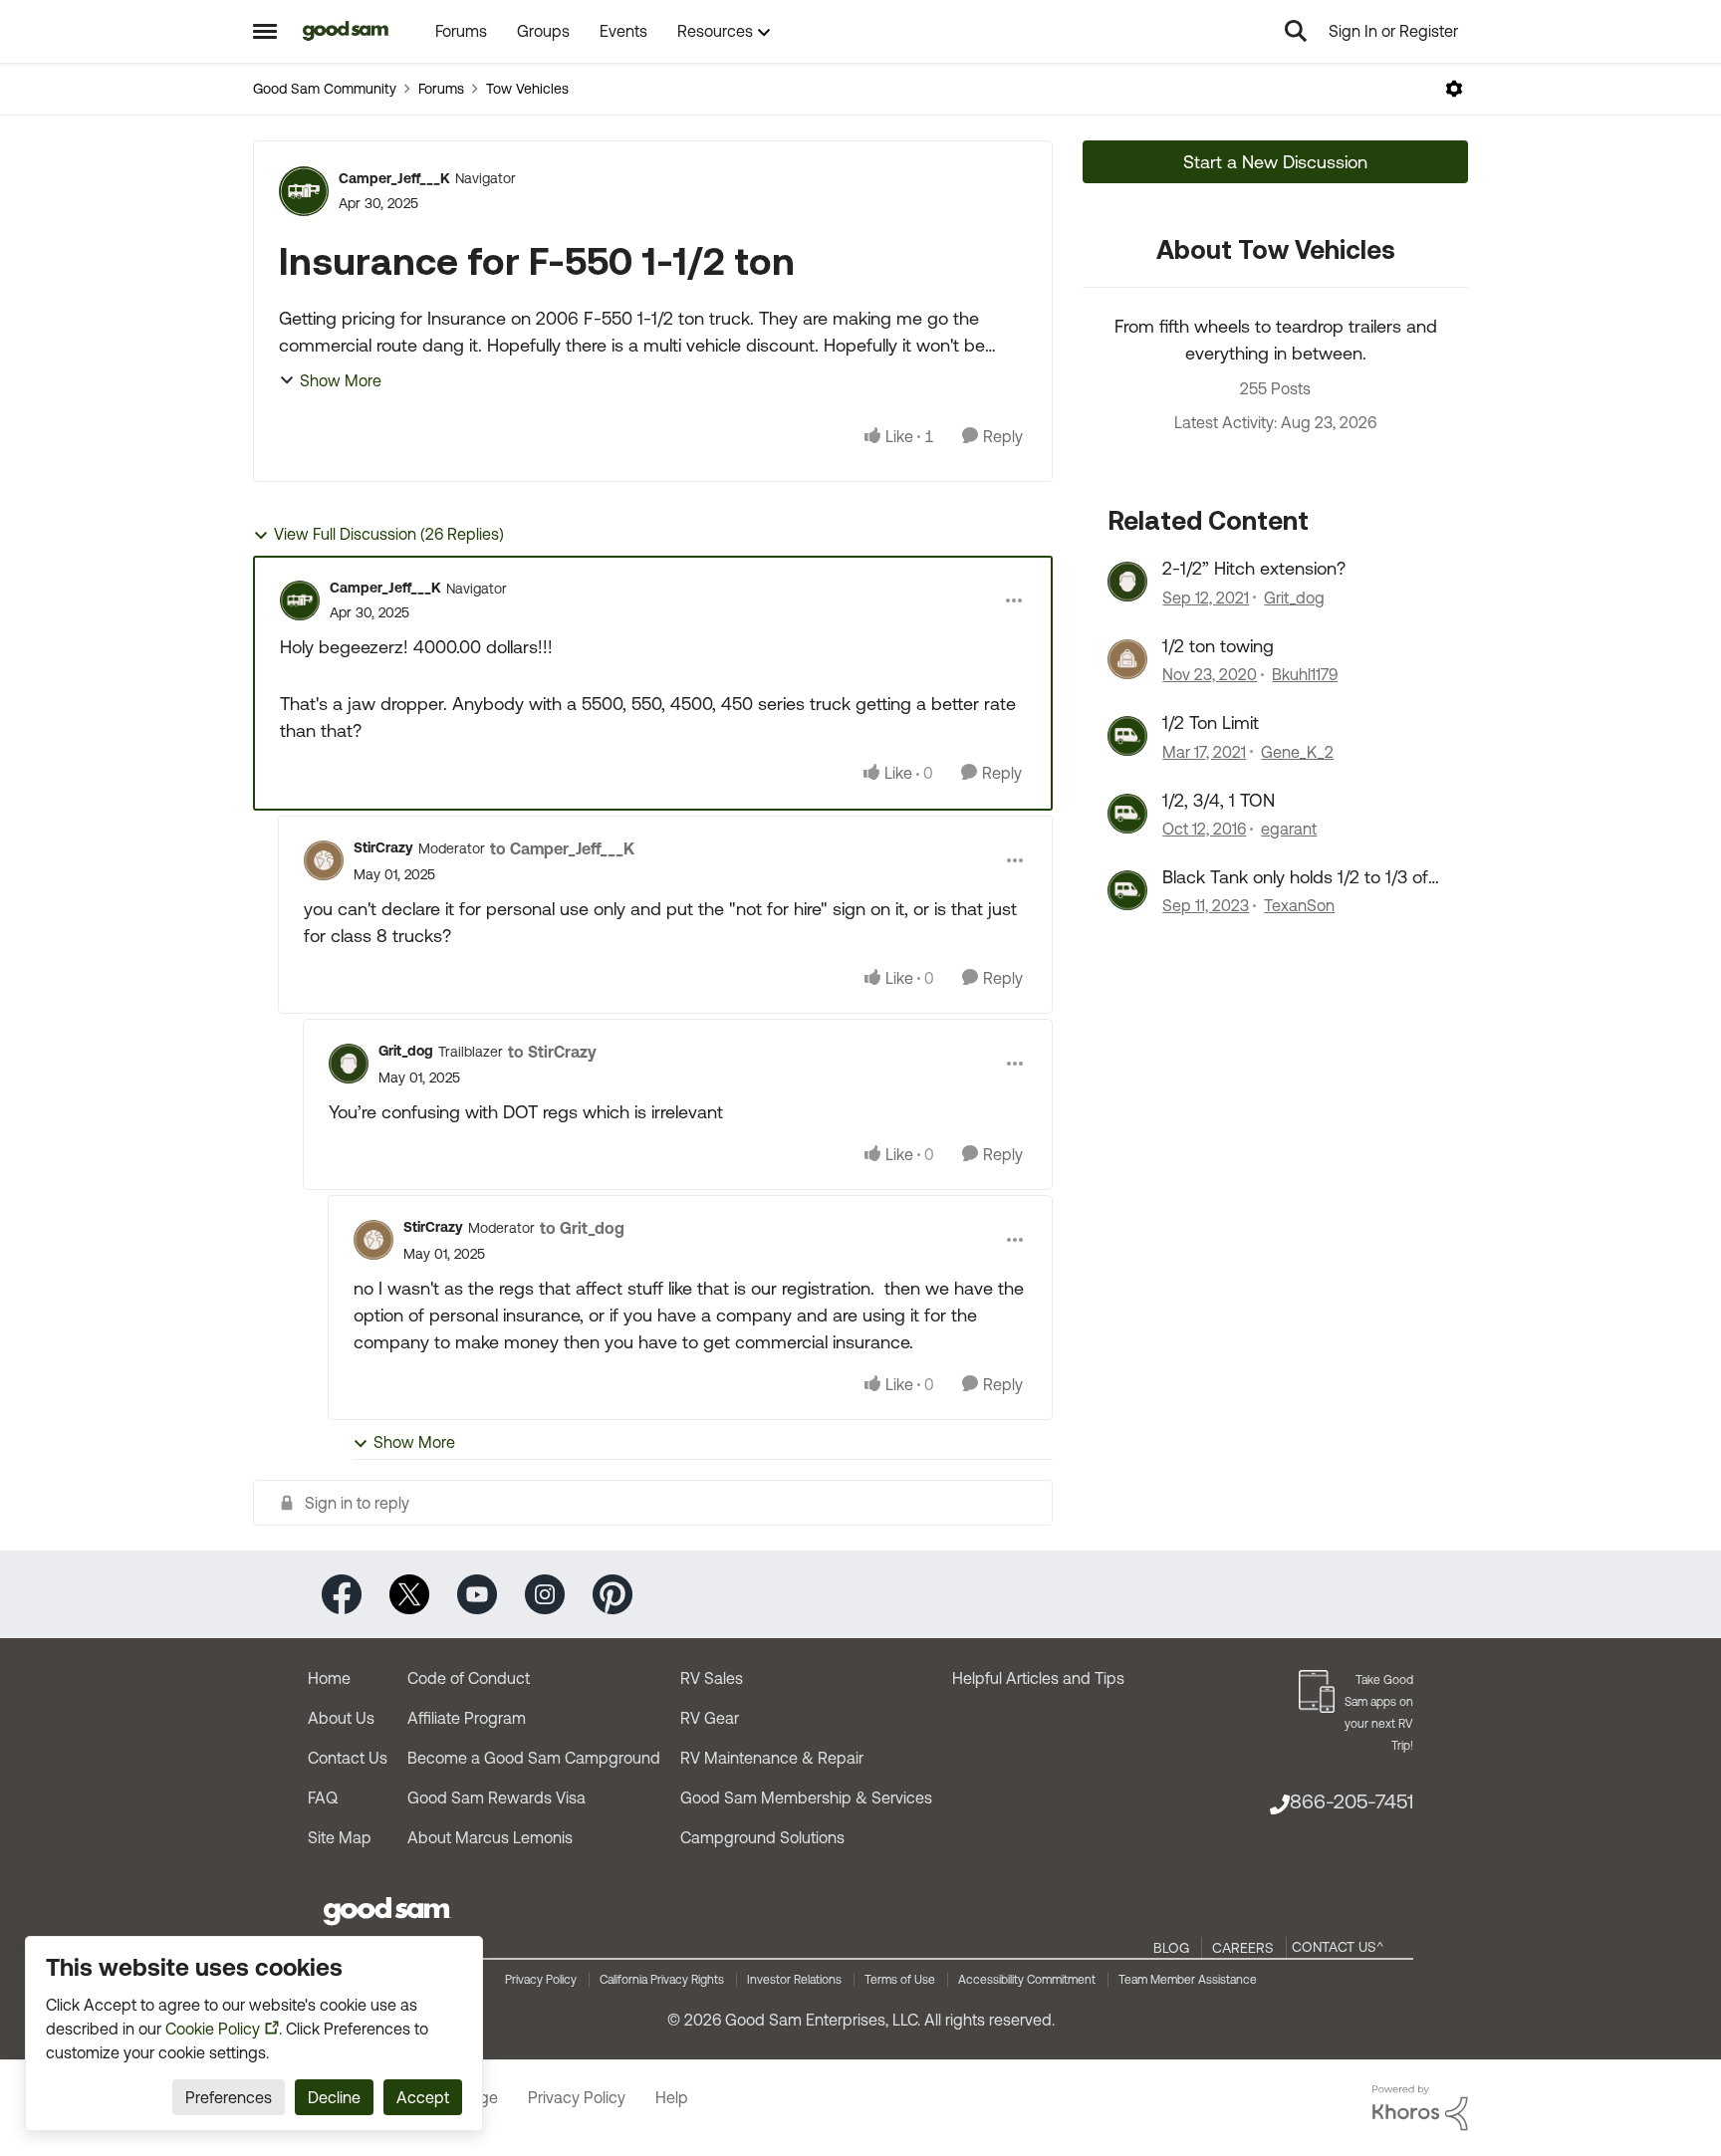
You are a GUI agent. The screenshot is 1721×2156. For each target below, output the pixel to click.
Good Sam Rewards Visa (496, 1797)
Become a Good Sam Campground (534, 1758)
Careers (1243, 1948)
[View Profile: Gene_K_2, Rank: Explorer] (1127, 736)
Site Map (340, 1837)
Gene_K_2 (1297, 752)
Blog (1171, 1948)
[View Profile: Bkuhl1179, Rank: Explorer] (1127, 659)
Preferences (229, 2097)
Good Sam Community (325, 89)
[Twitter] (409, 1593)
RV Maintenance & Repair (772, 1758)
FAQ (323, 1797)
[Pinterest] (613, 1593)
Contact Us (348, 1758)
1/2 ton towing (1218, 646)
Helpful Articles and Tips (1038, 1678)
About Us (341, 1718)
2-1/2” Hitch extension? (1254, 568)
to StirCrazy (552, 1052)
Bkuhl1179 (1305, 674)
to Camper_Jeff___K (562, 848)
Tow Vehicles (527, 89)
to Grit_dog (582, 1228)
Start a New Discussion (1275, 162)
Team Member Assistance (1188, 1980)
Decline (334, 2097)
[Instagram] (545, 1593)
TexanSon (1299, 905)
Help (672, 2097)
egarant (1289, 829)
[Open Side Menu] (265, 31)
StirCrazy (383, 847)
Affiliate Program (467, 1718)
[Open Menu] (1454, 89)
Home (329, 1678)
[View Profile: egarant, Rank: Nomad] (1127, 814)
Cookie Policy (213, 2029)
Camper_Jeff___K (394, 178)
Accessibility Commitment (1027, 1980)
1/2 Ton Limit (1211, 722)
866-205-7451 (1352, 1801)
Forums (441, 89)
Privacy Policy (541, 1980)
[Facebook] (342, 1593)
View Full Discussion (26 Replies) (389, 534)
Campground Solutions (762, 1837)
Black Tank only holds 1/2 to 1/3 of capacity (1295, 877)
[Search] (1296, 31)
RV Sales (712, 1678)
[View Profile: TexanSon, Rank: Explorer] (1127, 890)
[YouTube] (477, 1593)
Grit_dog (406, 1051)
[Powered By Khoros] (1420, 2108)
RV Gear (710, 1718)
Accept (423, 2097)
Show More (341, 380)
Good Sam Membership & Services (806, 1797)
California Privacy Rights (662, 1980)
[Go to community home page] (346, 31)
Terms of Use (900, 1980)
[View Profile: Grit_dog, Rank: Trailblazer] (349, 1064)
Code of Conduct (469, 1678)
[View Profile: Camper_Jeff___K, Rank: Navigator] (304, 191)
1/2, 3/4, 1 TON (1219, 800)
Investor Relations (794, 1980)
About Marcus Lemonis (490, 1837)
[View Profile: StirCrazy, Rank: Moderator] (324, 860)
